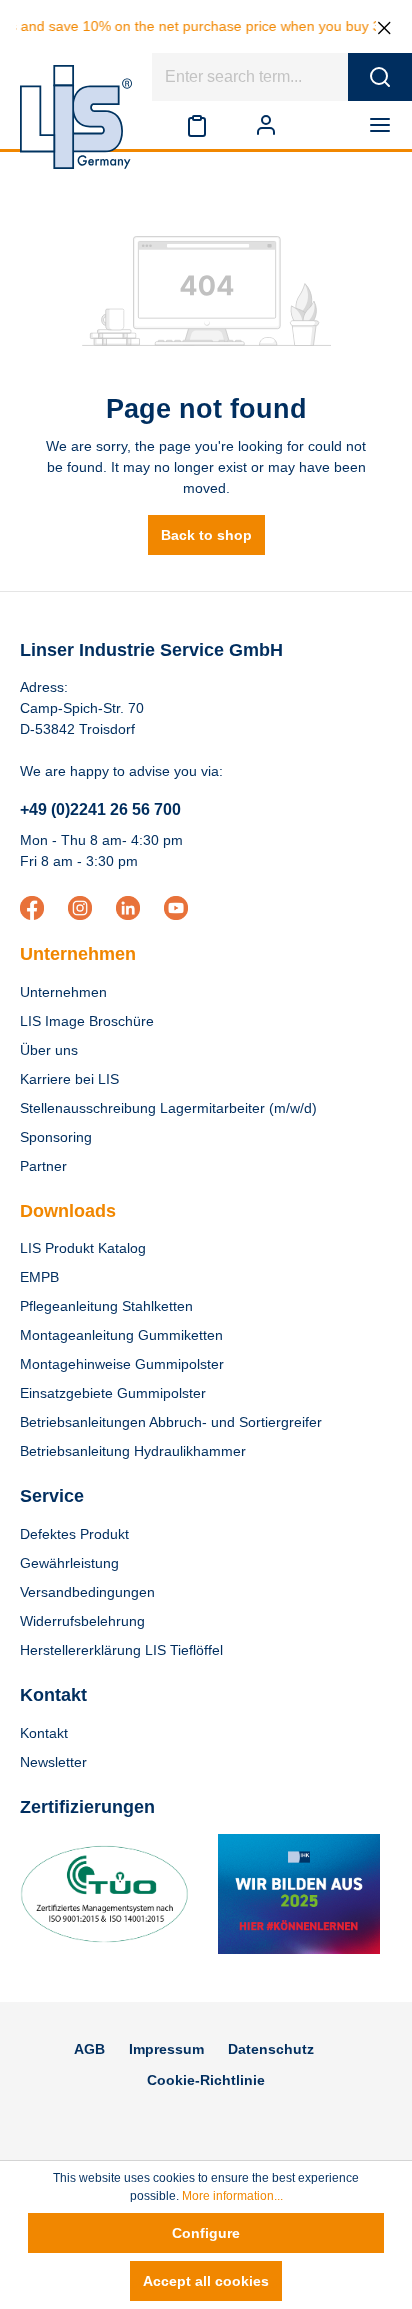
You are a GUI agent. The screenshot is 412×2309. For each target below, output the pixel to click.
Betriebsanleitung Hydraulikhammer (133, 1451)
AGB (89, 2049)
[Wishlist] (197, 125)
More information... (232, 2196)
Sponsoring (56, 1137)
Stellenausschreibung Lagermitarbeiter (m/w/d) (168, 1108)
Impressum (166, 2049)
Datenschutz (271, 2049)
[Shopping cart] (323, 125)
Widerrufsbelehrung (82, 1621)
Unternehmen (78, 954)
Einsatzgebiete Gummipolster (113, 1393)
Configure (206, 2233)
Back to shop (206, 535)
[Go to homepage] (76, 117)
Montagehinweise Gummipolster (122, 1364)
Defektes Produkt (74, 1534)
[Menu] (384, 125)
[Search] (380, 77)
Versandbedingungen (87, 1592)
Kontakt (44, 1733)
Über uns (49, 1050)
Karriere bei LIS (69, 1079)
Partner (43, 1166)
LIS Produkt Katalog (83, 1248)
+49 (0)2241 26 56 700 (100, 809)
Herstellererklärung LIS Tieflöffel (121, 1650)
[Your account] (266, 125)
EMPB (39, 1277)
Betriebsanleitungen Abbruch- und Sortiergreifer (171, 1422)
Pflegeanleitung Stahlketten (106, 1306)
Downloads (68, 1211)
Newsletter (53, 1762)
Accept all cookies (206, 2281)
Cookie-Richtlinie (206, 2080)
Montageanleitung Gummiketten (121, 1335)
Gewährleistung (69, 1563)
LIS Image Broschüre (87, 1021)
